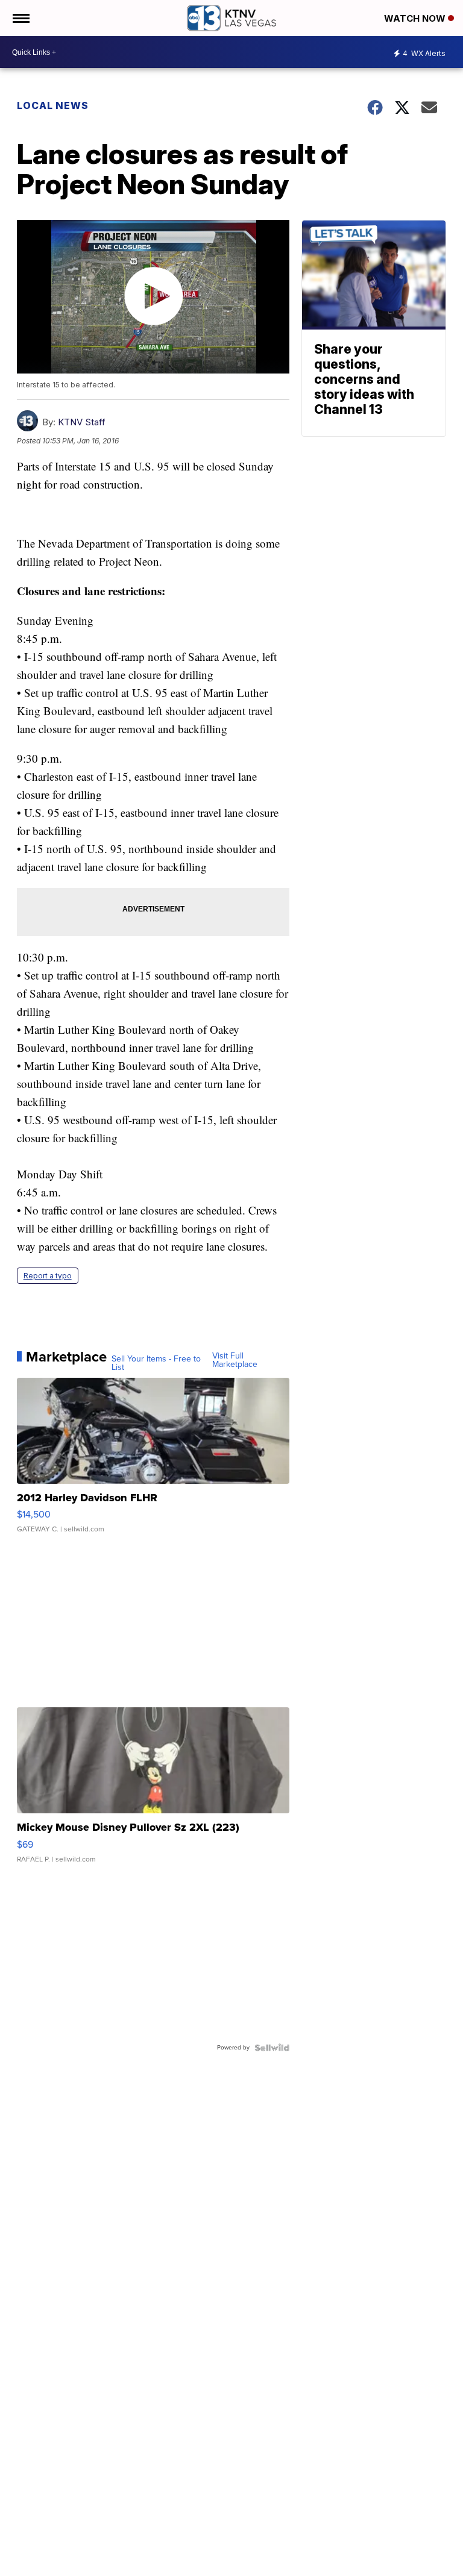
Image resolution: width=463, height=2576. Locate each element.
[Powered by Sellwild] (272, 2048)
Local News (53, 105)
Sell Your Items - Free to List (156, 1363)
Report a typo (48, 1276)
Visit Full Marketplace (235, 1360)
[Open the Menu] (20, 18)
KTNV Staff (82, 422)
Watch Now (416, 18)
